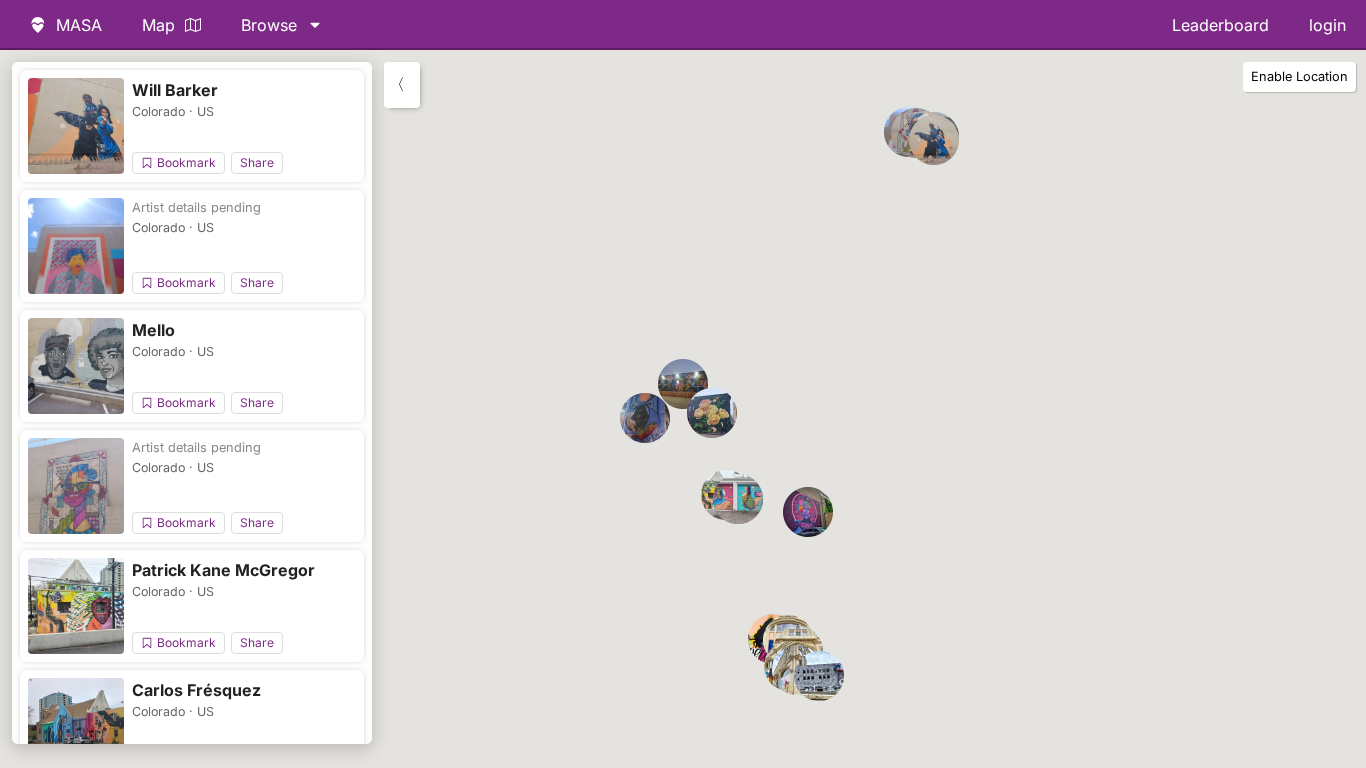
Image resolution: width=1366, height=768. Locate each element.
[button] (934, 140)
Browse (269, 25)
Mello (153, 330)
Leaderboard (1220, 25)
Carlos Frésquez (196, 690)
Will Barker (175, 90)
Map (158, 25)
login (1327, 25)
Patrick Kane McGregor (223, 570)
